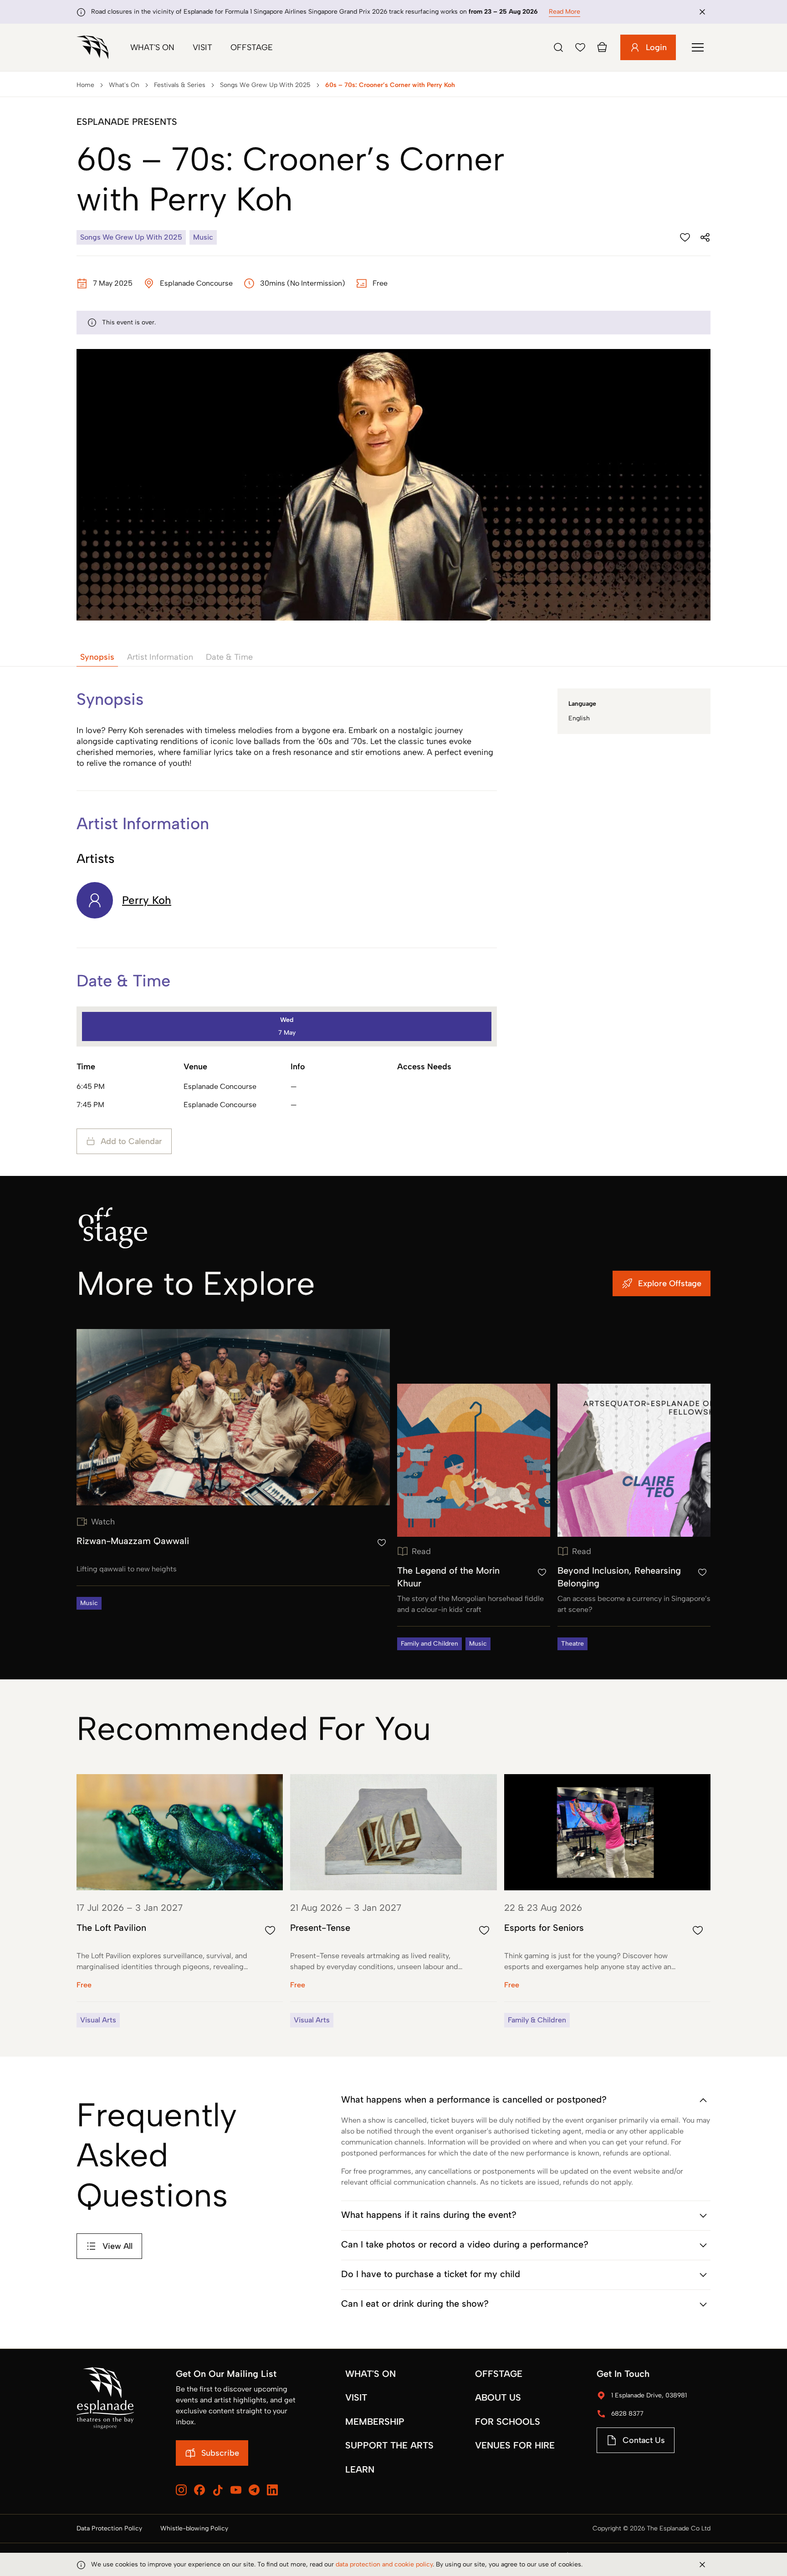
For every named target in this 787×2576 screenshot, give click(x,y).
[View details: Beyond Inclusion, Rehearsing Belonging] (634, 1517)
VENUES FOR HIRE (515, 2445)
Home (85, 85)
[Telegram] (254, 2490)
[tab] (97, 657)
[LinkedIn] (272, 2490)
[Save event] (685, 237)
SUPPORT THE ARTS (389, 2445)
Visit (202, 47)
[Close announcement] (702, 12)
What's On (152, 47)
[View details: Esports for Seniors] (607, 1901)
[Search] (558, 47)
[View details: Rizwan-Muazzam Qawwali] (233, 1469)
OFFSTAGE (499, 2374)
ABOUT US (498, 2397)
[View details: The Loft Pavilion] (180, 1901)
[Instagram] (181, 2490)
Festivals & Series (180, 85)
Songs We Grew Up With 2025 (265, 85)
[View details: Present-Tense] (393, 1901)
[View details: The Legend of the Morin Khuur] (474, 1517)
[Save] (580, 47)
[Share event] (705, 237)
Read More (565, 12)
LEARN (360, 2469)
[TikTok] (218, 2490)
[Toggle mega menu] (698, 47)
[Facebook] (199, 2490)
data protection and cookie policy (384, 2564)
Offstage (252, 47)
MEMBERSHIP (375, 2422)
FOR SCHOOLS (508, 2422)
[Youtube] (236, 2490)
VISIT (356, 2397)
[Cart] (602, 47)
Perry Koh (147, 900)
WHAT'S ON (371, 2374)
